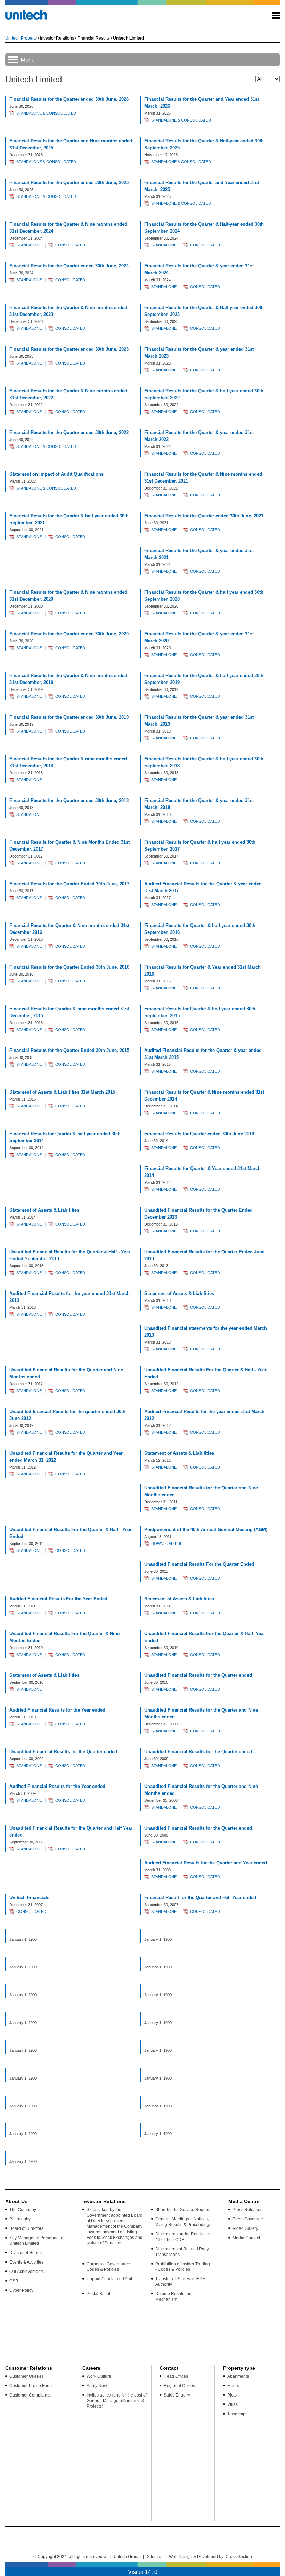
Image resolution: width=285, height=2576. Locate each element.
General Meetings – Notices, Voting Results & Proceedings (183, 2222)
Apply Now (97, 2386)
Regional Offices (179, 2386)
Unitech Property (21, 38)
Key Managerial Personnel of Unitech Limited (37, 2241)
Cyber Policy (21, 2290)
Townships (237, 2414)
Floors (233, 2386)
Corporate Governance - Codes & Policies (109, 2267)
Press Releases (247, 2210)
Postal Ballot (98, 2294)
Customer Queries (27, 2376)
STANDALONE (29, 245)
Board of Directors (26, 2228)
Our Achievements (27, 2272)
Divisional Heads (26, 2253)
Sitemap (155, 2557)
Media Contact (246, 2238)
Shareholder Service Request (183, 2210)
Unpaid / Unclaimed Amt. (110, 2279)
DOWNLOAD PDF (167, 1544)
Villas (233, 2404)
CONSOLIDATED (70, 245)
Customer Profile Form (31, 2386)
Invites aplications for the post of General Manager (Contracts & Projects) (117, 2401)
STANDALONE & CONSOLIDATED (46, 113)
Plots (232, 2395)
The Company (23, 2210)
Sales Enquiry (177, 2395)
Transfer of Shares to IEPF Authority (180, 2282)
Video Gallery (245, 2228)
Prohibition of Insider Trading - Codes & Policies (183, 2267)
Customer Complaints (30, 2395)
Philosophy (20, 2219)
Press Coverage (248, 2219)
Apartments (238, 2376)
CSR (14, 2281)
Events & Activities (26, 2262)
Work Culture (99, 2376)
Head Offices (176, 2376)
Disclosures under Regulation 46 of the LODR (184, 2237)
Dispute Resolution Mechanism (173, 2297)
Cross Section (239, 2557)
